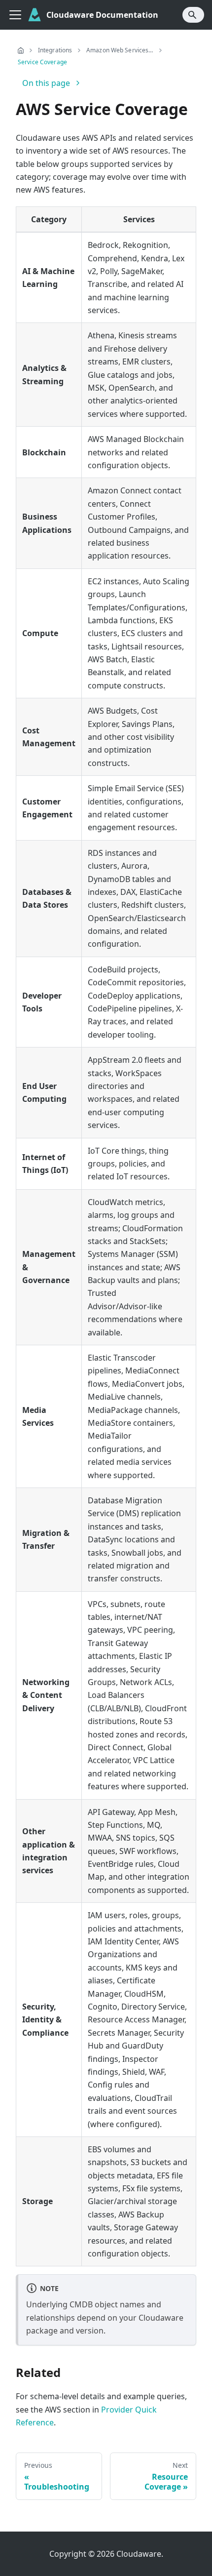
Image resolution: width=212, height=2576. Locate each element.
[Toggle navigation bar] (15, 15)
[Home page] (21, 50)
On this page (46, 83)
